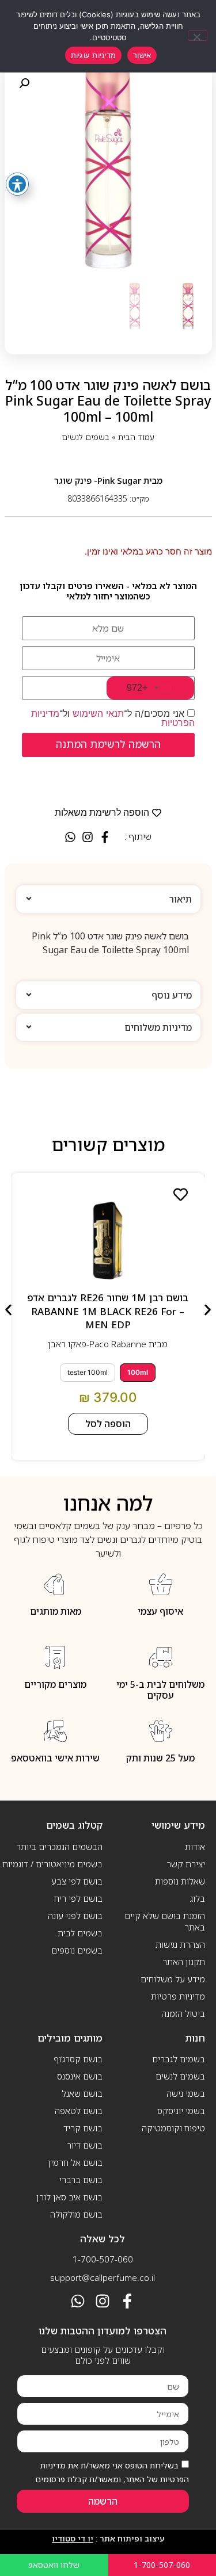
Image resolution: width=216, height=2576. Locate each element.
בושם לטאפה (79, 2111)
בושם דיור (85, 2145)
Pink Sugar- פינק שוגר (98, 480)
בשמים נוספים (77, 1950)
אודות (195, 1847)
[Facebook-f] (127, 2301)
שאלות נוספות (180, 1881)
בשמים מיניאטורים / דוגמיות (52, 1864)
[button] (24, 83)
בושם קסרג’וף (78, 2059)
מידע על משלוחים (173, 1979)
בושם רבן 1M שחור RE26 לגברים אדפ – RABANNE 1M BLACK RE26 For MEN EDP (108, 1311)
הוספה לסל (108, 1424)
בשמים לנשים (86, 437)
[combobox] (150, 688)
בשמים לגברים (179, 2059)
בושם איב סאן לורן (69, 2197)
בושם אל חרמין (75, 2162)
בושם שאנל (82, 2093)
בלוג (198, 1898)
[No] (198, 36)
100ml (138, 1372)
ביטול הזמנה (183, 2013)
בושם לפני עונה (75, 1916)
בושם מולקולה (76, 2214)
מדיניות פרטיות (178, 1996)
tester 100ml (88, 1372)
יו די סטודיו (73, 2538)
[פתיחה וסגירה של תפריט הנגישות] (17, 184)
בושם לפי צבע (77, 1881)
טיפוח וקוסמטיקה (173, 2128)
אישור (142, 55)
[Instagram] (103, 2301)
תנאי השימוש (98, 713)
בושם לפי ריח (78, 1898)
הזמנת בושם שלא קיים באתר (165, 1921)
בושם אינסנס (80, 2076)
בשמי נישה (186, 2093)
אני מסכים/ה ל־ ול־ (113, 718)
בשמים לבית (80, 1933)
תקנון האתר (184, 1962)
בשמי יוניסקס (181, 2111)
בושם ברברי (81, 2180)
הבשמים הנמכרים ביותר (59, 1847)
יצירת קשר (186, 1864)
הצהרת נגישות (180, 1944)
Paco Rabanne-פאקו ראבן (97, 1344)
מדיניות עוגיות (94, 55)
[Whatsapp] (78, 2301)
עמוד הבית (136, 437)
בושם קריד (83, 2128)
